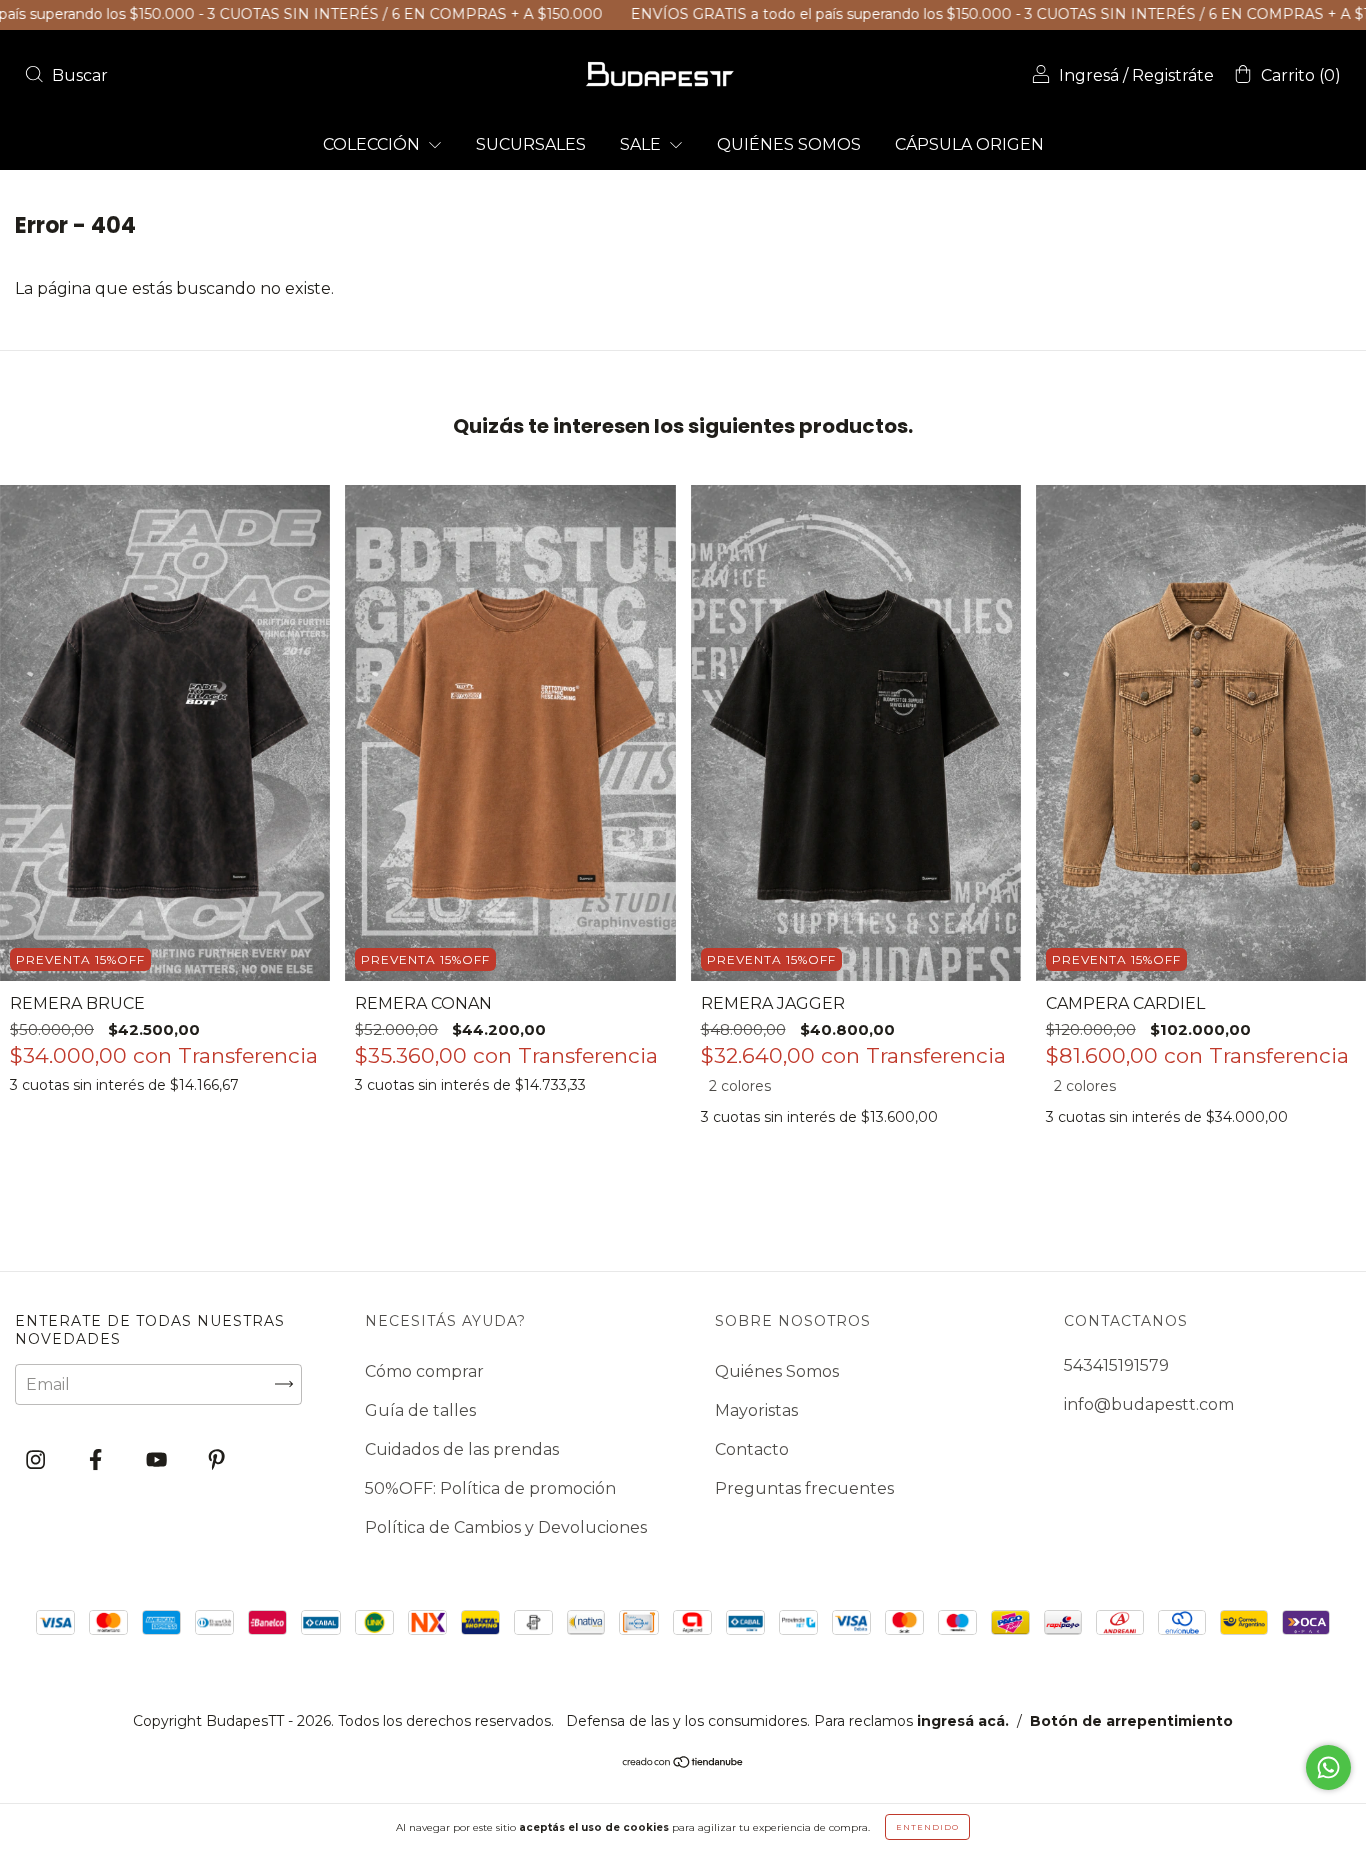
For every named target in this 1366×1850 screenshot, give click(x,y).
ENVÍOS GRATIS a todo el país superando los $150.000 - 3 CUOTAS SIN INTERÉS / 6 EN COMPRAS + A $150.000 (945, 14)
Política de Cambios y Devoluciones (506, 1527)
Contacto (752, 1449)
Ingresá (1089, 75)
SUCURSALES (531, 144)
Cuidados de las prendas (462, 1449)
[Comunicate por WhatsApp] (1328, 1767)
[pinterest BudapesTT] (216, 1459)
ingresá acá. (963, 1721)
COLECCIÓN (373, 144)
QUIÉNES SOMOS (789, 144)
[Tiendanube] (683, 1763)
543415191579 (1116, 1365)
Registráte (1173, 75)
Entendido (927, 1827)
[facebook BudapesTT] (97, 1459)
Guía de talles (420, 1410)
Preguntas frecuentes (804, 1488)
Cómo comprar (424, 1371)
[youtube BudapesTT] (158, 1459)
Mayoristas (756, 1410)
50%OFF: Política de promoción (490, 1488)
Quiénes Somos (777, 1371)
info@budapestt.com (1149, 1404)
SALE (642, 144)
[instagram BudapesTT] (37, 1459)
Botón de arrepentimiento (1131, 1721)
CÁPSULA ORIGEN (969, 144)
